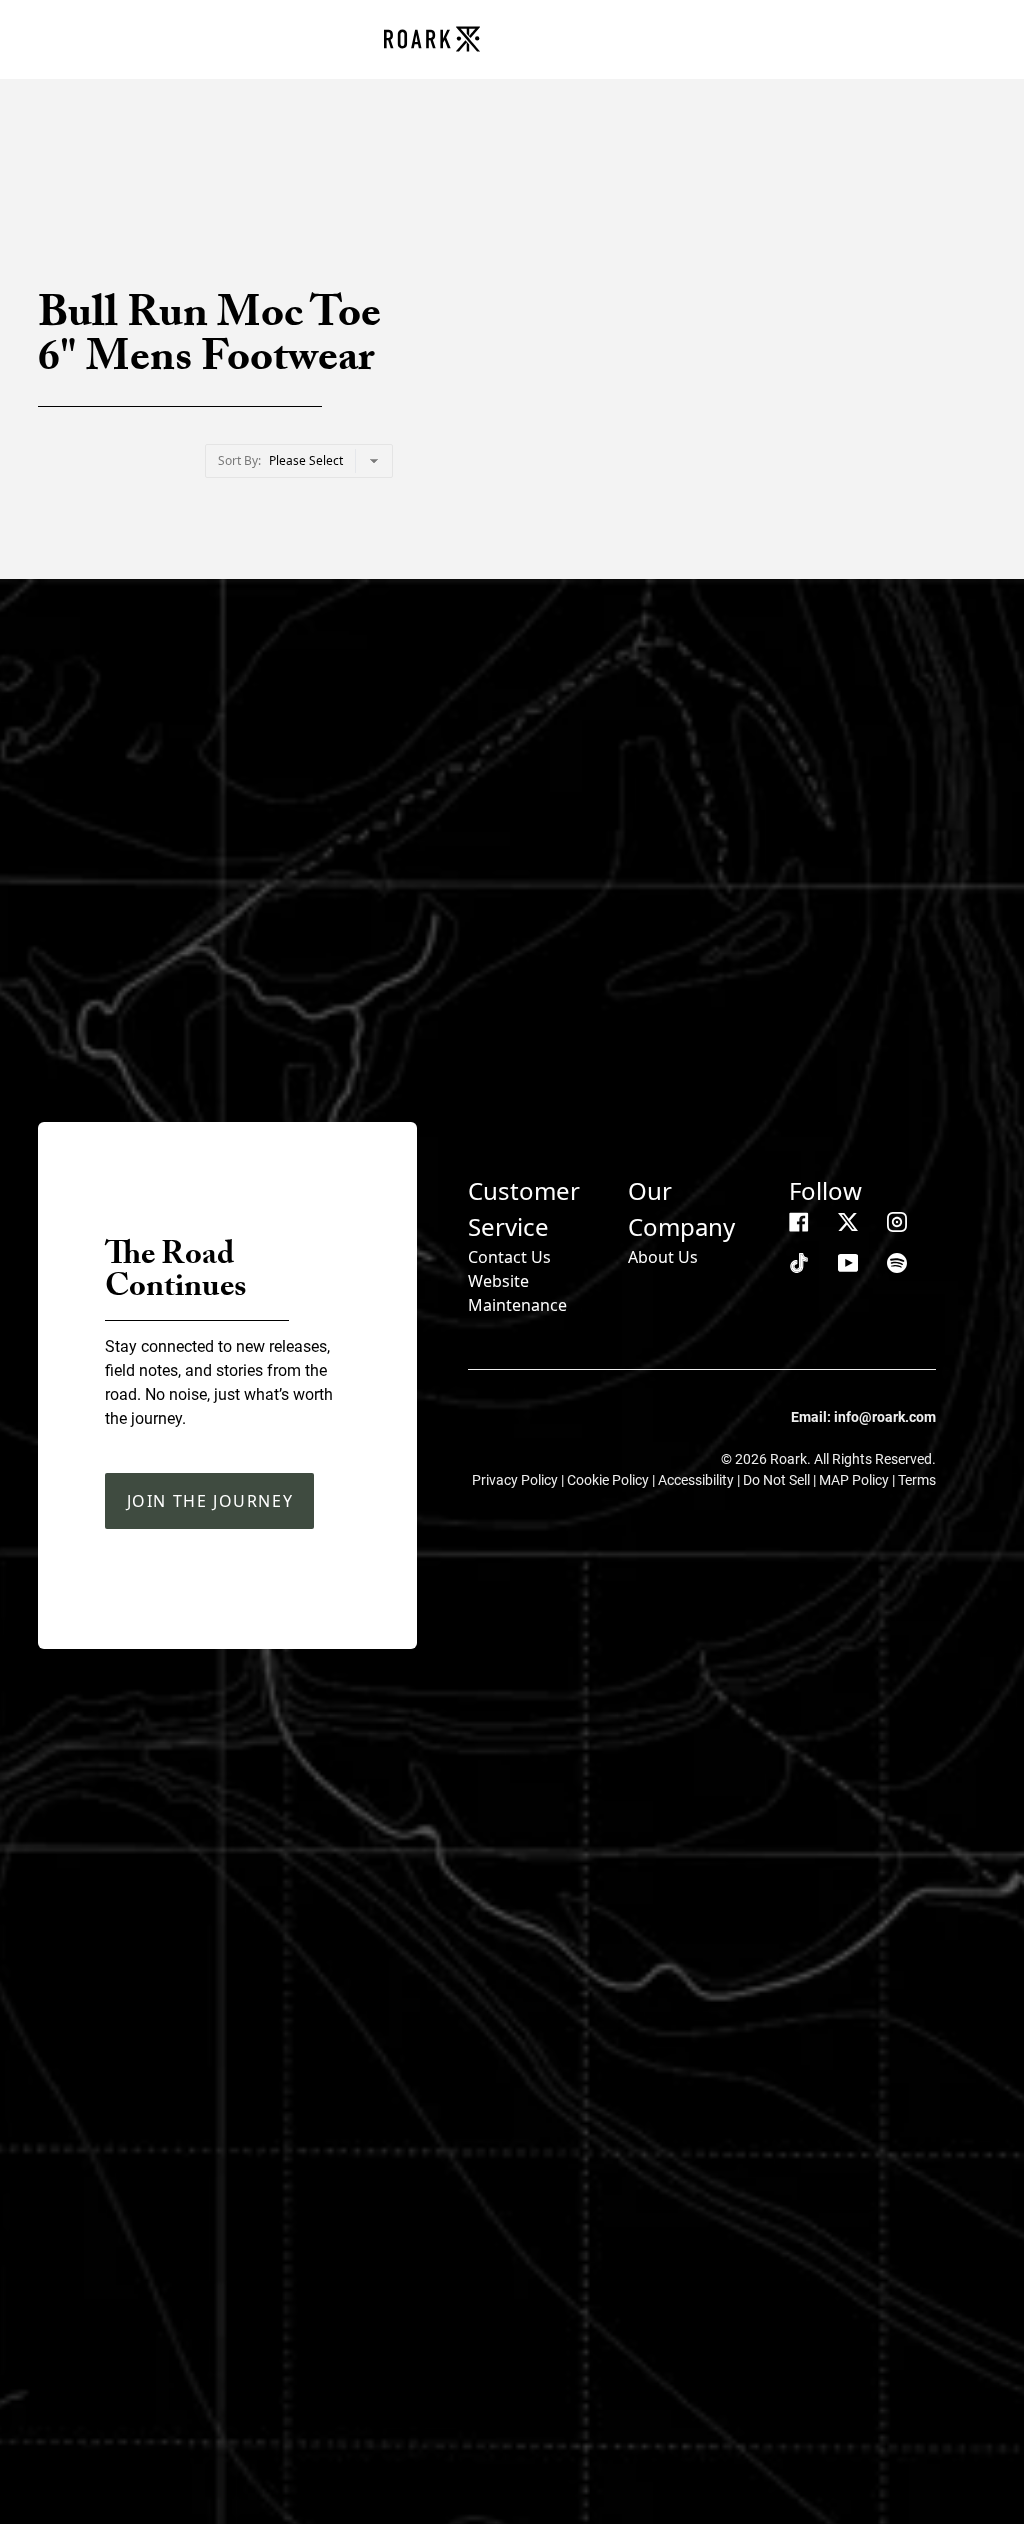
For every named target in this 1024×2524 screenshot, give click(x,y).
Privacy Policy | (519, 1480)
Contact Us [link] (509, 1257)
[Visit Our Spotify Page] (897, 1263)
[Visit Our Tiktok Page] (799, 1263)
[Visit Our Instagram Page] (897, 1222)
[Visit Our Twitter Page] (848, 1222)
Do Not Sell (778, 1480)
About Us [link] (663, 1257)
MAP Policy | (858, 1480)
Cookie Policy (609, 1480)
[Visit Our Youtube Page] (848, 1263)
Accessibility (697, 1480)
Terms (917, 1480)
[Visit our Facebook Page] (799, 1222)
